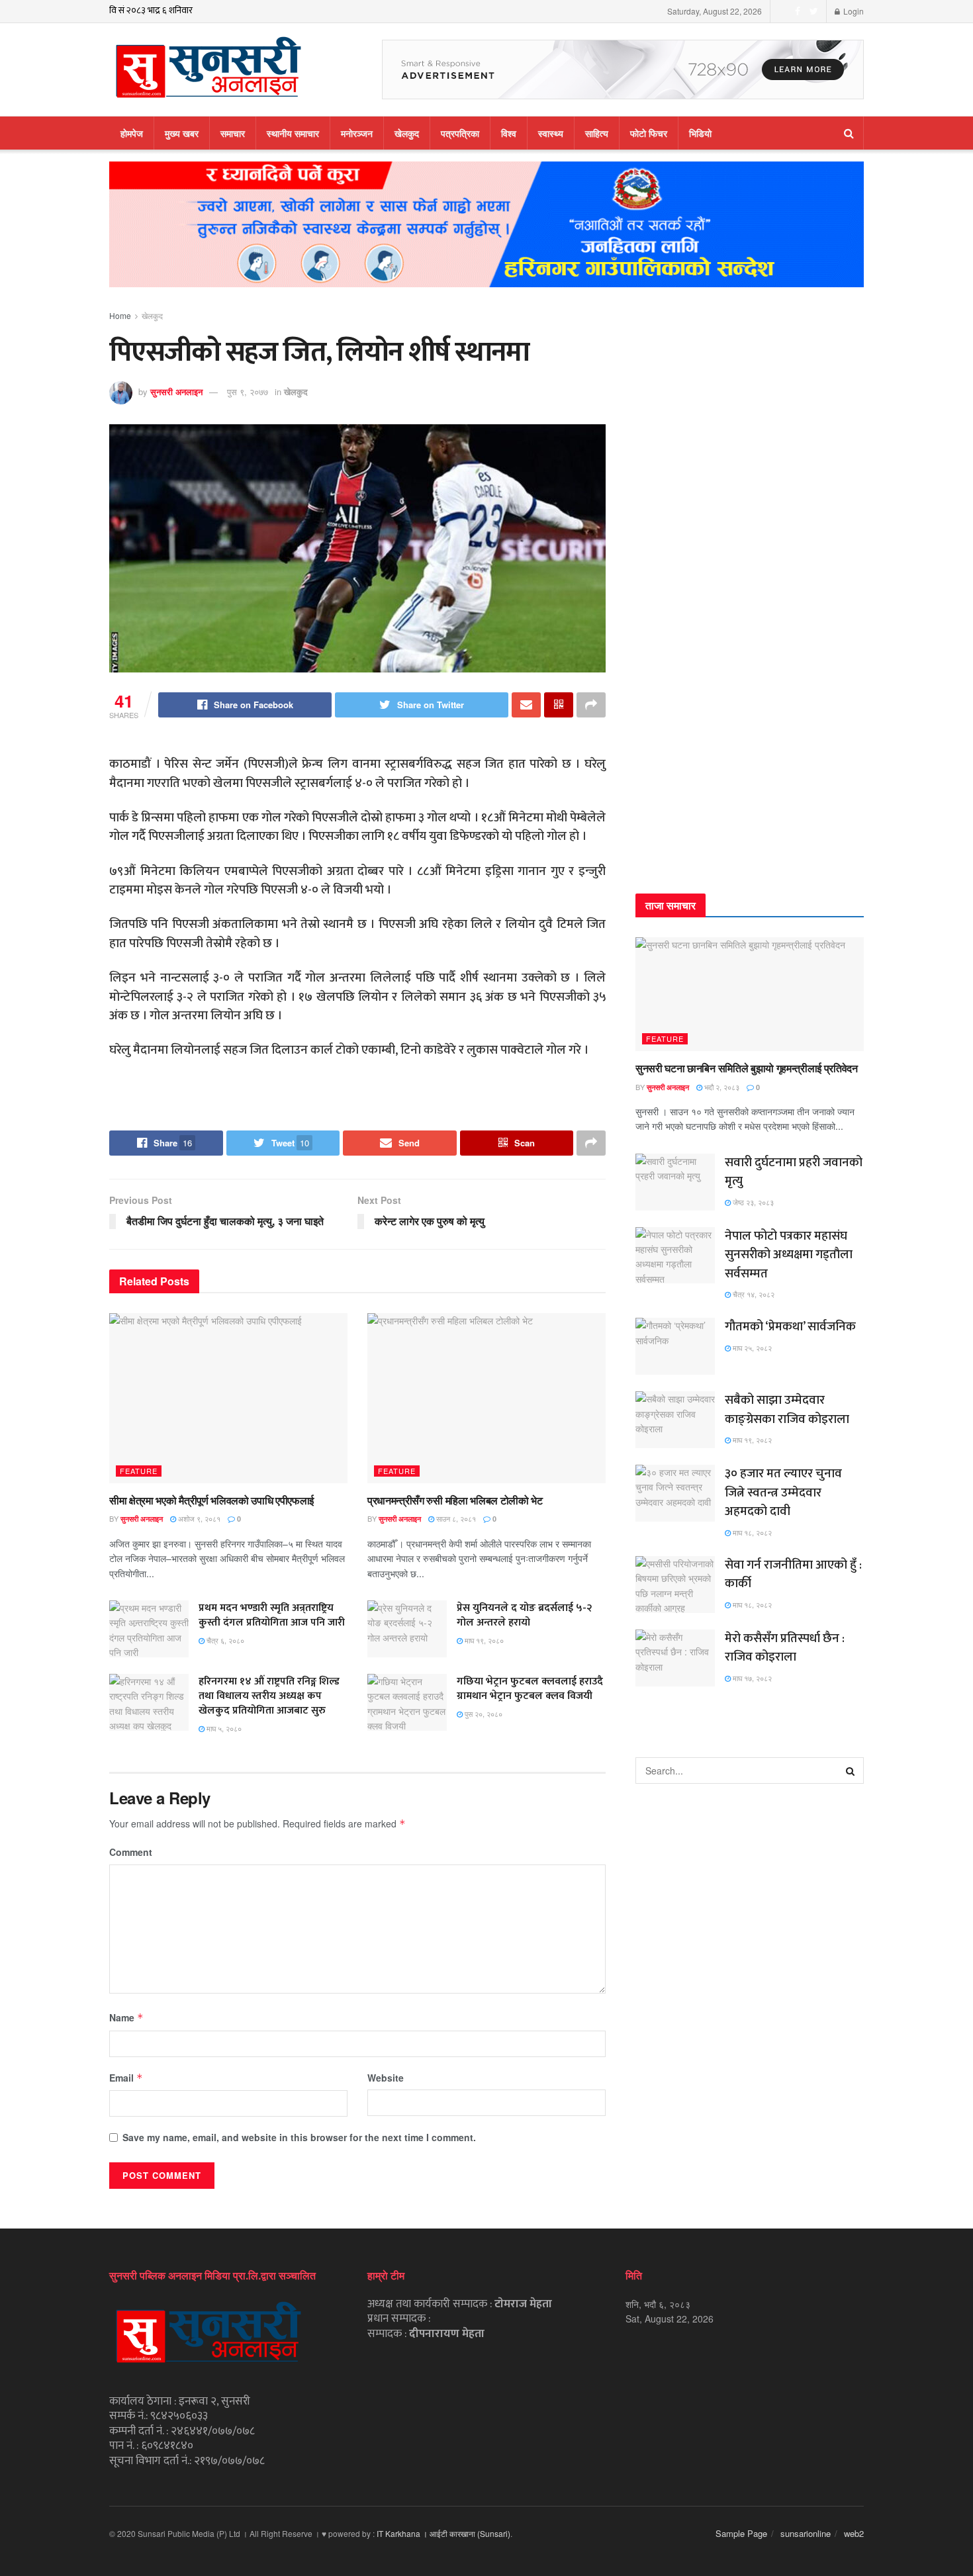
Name (126, 2017)
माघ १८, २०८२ (751, 1532)
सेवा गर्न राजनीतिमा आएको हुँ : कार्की (793, 1575)
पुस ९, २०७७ (248, 391)
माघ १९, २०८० (483, 1640)
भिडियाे (700, 133)
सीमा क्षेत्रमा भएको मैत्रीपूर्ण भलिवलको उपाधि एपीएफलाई (211, 1500)
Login (853, 11)
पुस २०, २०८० (483, 1714)
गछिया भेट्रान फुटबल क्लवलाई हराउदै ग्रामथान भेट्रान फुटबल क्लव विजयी (530, 1689)
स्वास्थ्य (551, 133)
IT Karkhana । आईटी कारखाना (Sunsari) (443, 2533)
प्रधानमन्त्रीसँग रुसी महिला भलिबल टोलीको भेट (455, 1500)
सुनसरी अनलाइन (176, 391)
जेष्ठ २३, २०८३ (752, 1202)
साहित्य (597, 133)
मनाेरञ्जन (357, 133)
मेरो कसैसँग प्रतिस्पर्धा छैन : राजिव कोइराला (785, 1648)
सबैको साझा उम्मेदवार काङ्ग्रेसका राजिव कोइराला (787, 1410)
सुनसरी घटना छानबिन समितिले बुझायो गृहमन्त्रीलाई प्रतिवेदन (747, 1068)
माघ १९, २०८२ (751, 1440)
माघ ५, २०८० (223, 1728)
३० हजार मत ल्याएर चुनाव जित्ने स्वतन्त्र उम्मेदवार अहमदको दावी (783, 1493)
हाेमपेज (132, 133)
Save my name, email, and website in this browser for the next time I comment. (299, 2137)
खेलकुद (407, 133)
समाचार (233, 133)
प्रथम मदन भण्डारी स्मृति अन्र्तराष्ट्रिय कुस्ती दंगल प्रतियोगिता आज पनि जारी (272, 1615)
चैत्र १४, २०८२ (753, 1294)
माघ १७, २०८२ (751, 1678)
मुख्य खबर (182, 133)
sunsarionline (806, 2533)
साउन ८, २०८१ (455, 1518)
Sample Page (741, 2533)
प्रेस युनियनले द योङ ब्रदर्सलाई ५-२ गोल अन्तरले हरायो (524, 1615)
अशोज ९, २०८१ (198, 1518)
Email (126, 2078)
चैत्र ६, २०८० (224, 1640)
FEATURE (139, 1471)
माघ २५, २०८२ (751, 1348)
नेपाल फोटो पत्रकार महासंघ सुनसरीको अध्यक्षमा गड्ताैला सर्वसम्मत (789, 1255)
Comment (131, 1852)
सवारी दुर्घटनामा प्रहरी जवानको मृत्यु (794, 1172)
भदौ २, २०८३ (721, 1087)
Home (120, 315)
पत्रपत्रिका (460, 133)
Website (386, 2078)
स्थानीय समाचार (293, 133)
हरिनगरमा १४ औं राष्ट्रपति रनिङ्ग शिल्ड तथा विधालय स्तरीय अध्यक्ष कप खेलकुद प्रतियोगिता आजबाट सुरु (269, 1696)
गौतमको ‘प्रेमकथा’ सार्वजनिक (790, 1327)
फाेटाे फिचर (649, 133)
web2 (854, 2533)
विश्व (509, 133)
